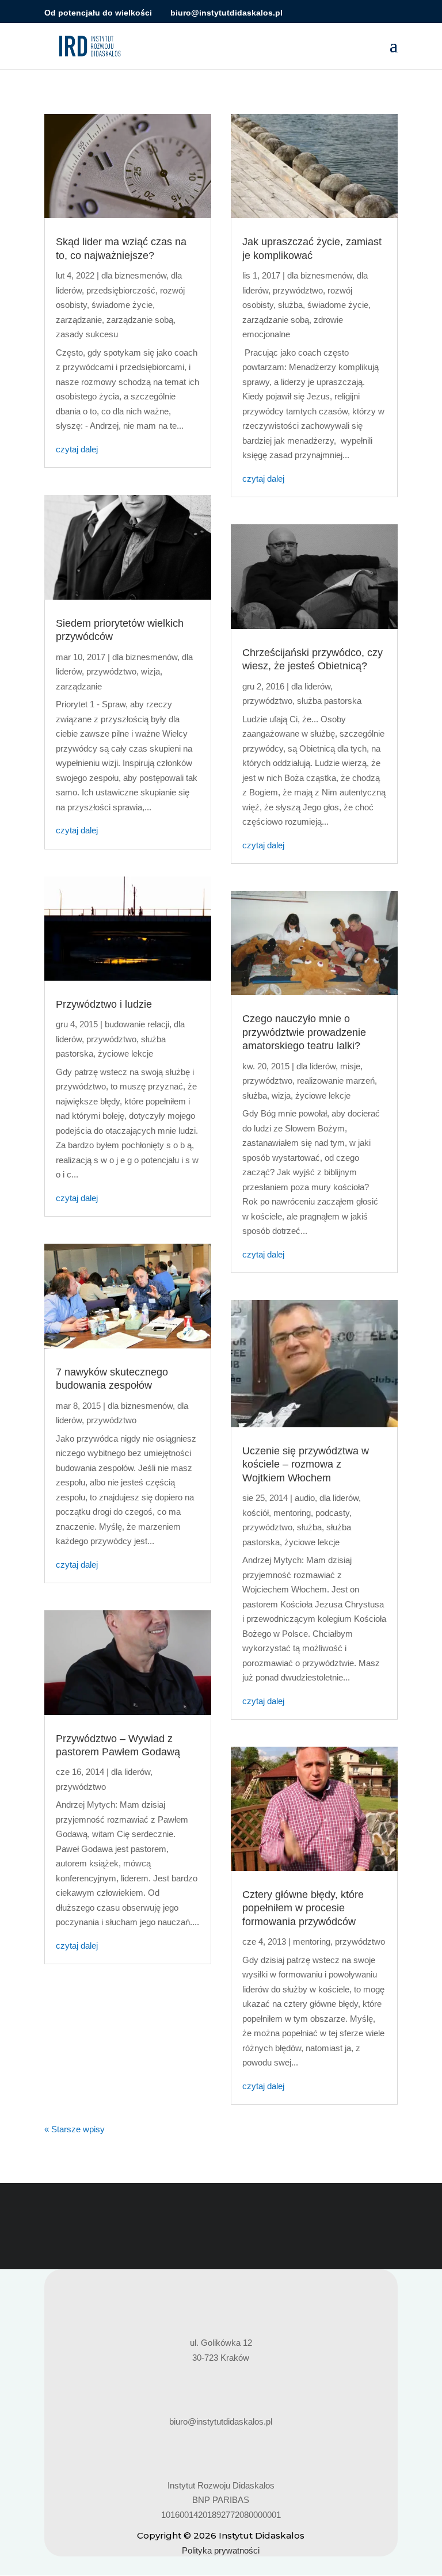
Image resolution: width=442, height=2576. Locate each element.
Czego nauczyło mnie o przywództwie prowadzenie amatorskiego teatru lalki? (304, 1032)
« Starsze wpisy (75, 2129)
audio (305, 1498)
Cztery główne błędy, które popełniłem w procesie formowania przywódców (303, 1908)
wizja (150, 671)
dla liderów (131, 1772)
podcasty (332, 1513)
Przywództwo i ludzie (104, 1004)
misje (350, 1066)
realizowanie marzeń (336, 1081)
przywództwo (111, 671)
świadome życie (122, 305)
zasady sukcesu (87, 334)
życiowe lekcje (125, 1053)
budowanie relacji (137, 1024)
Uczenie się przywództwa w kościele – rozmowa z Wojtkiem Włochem (306, 1464)
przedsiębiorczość (121, 290)
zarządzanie (79, 320)
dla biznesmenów (134, 275)
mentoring (292, 1513)
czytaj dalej (77, 449)
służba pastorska (329, 701)
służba (290, 305)
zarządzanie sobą (140, 320)
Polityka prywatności (221, 2550)
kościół (256, 1513)
